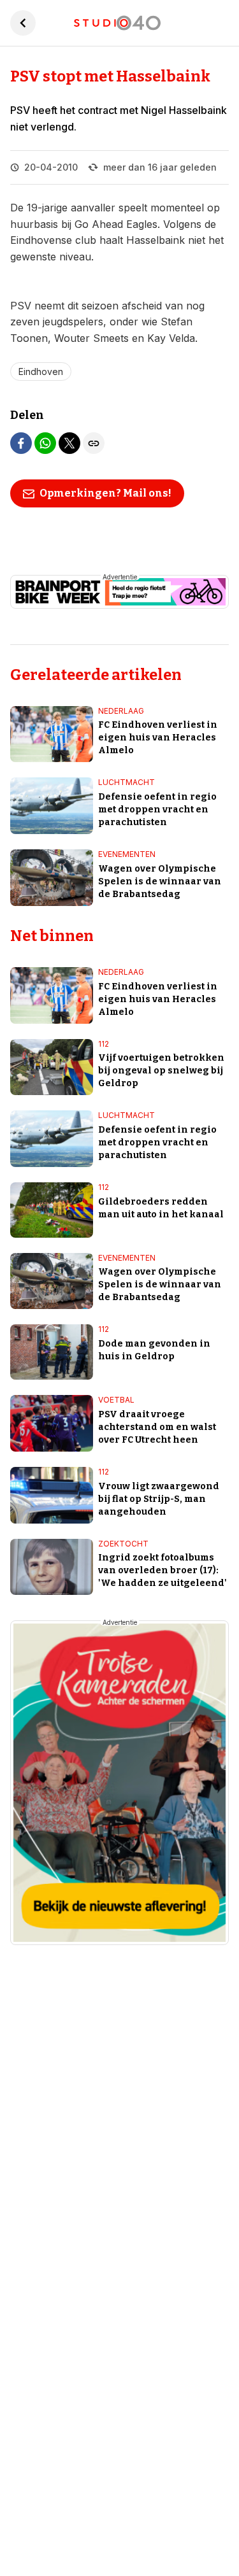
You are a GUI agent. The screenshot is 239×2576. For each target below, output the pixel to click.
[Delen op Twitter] (69, 443)
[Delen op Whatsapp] (45, 443)
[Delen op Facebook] (21, 443)
